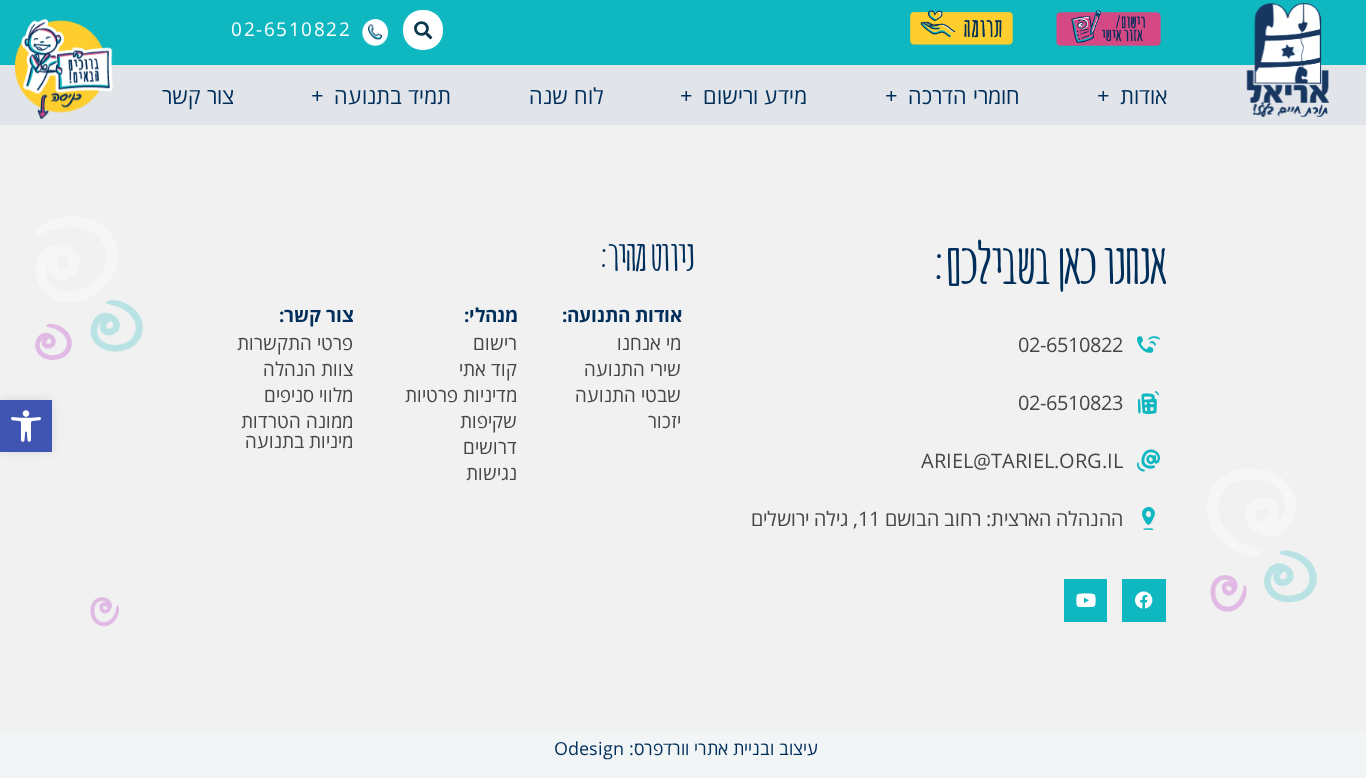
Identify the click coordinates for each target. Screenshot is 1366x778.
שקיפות (488, 421)
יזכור (664, 421)
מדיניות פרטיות (461, 395)
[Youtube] (1085, 600)
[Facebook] (1143, 600)
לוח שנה (566, 95)
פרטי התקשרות (295, 343)
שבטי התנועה (628, 395)
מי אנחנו (649, 343)
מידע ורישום (755, 95)
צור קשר (198, 95)
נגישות (491, 473)
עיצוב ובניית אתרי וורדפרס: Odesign (683, 748)
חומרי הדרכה (964, 95)
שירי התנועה (632, 369)
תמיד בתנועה (392, 95)
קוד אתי (488, 369)
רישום (495, 343)
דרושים (490, 447)
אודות (1143, 95)
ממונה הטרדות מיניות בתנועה (297, 431)
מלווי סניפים (308, 395)
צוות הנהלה (308, 369)
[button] (26, 426)
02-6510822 (291, 29)
